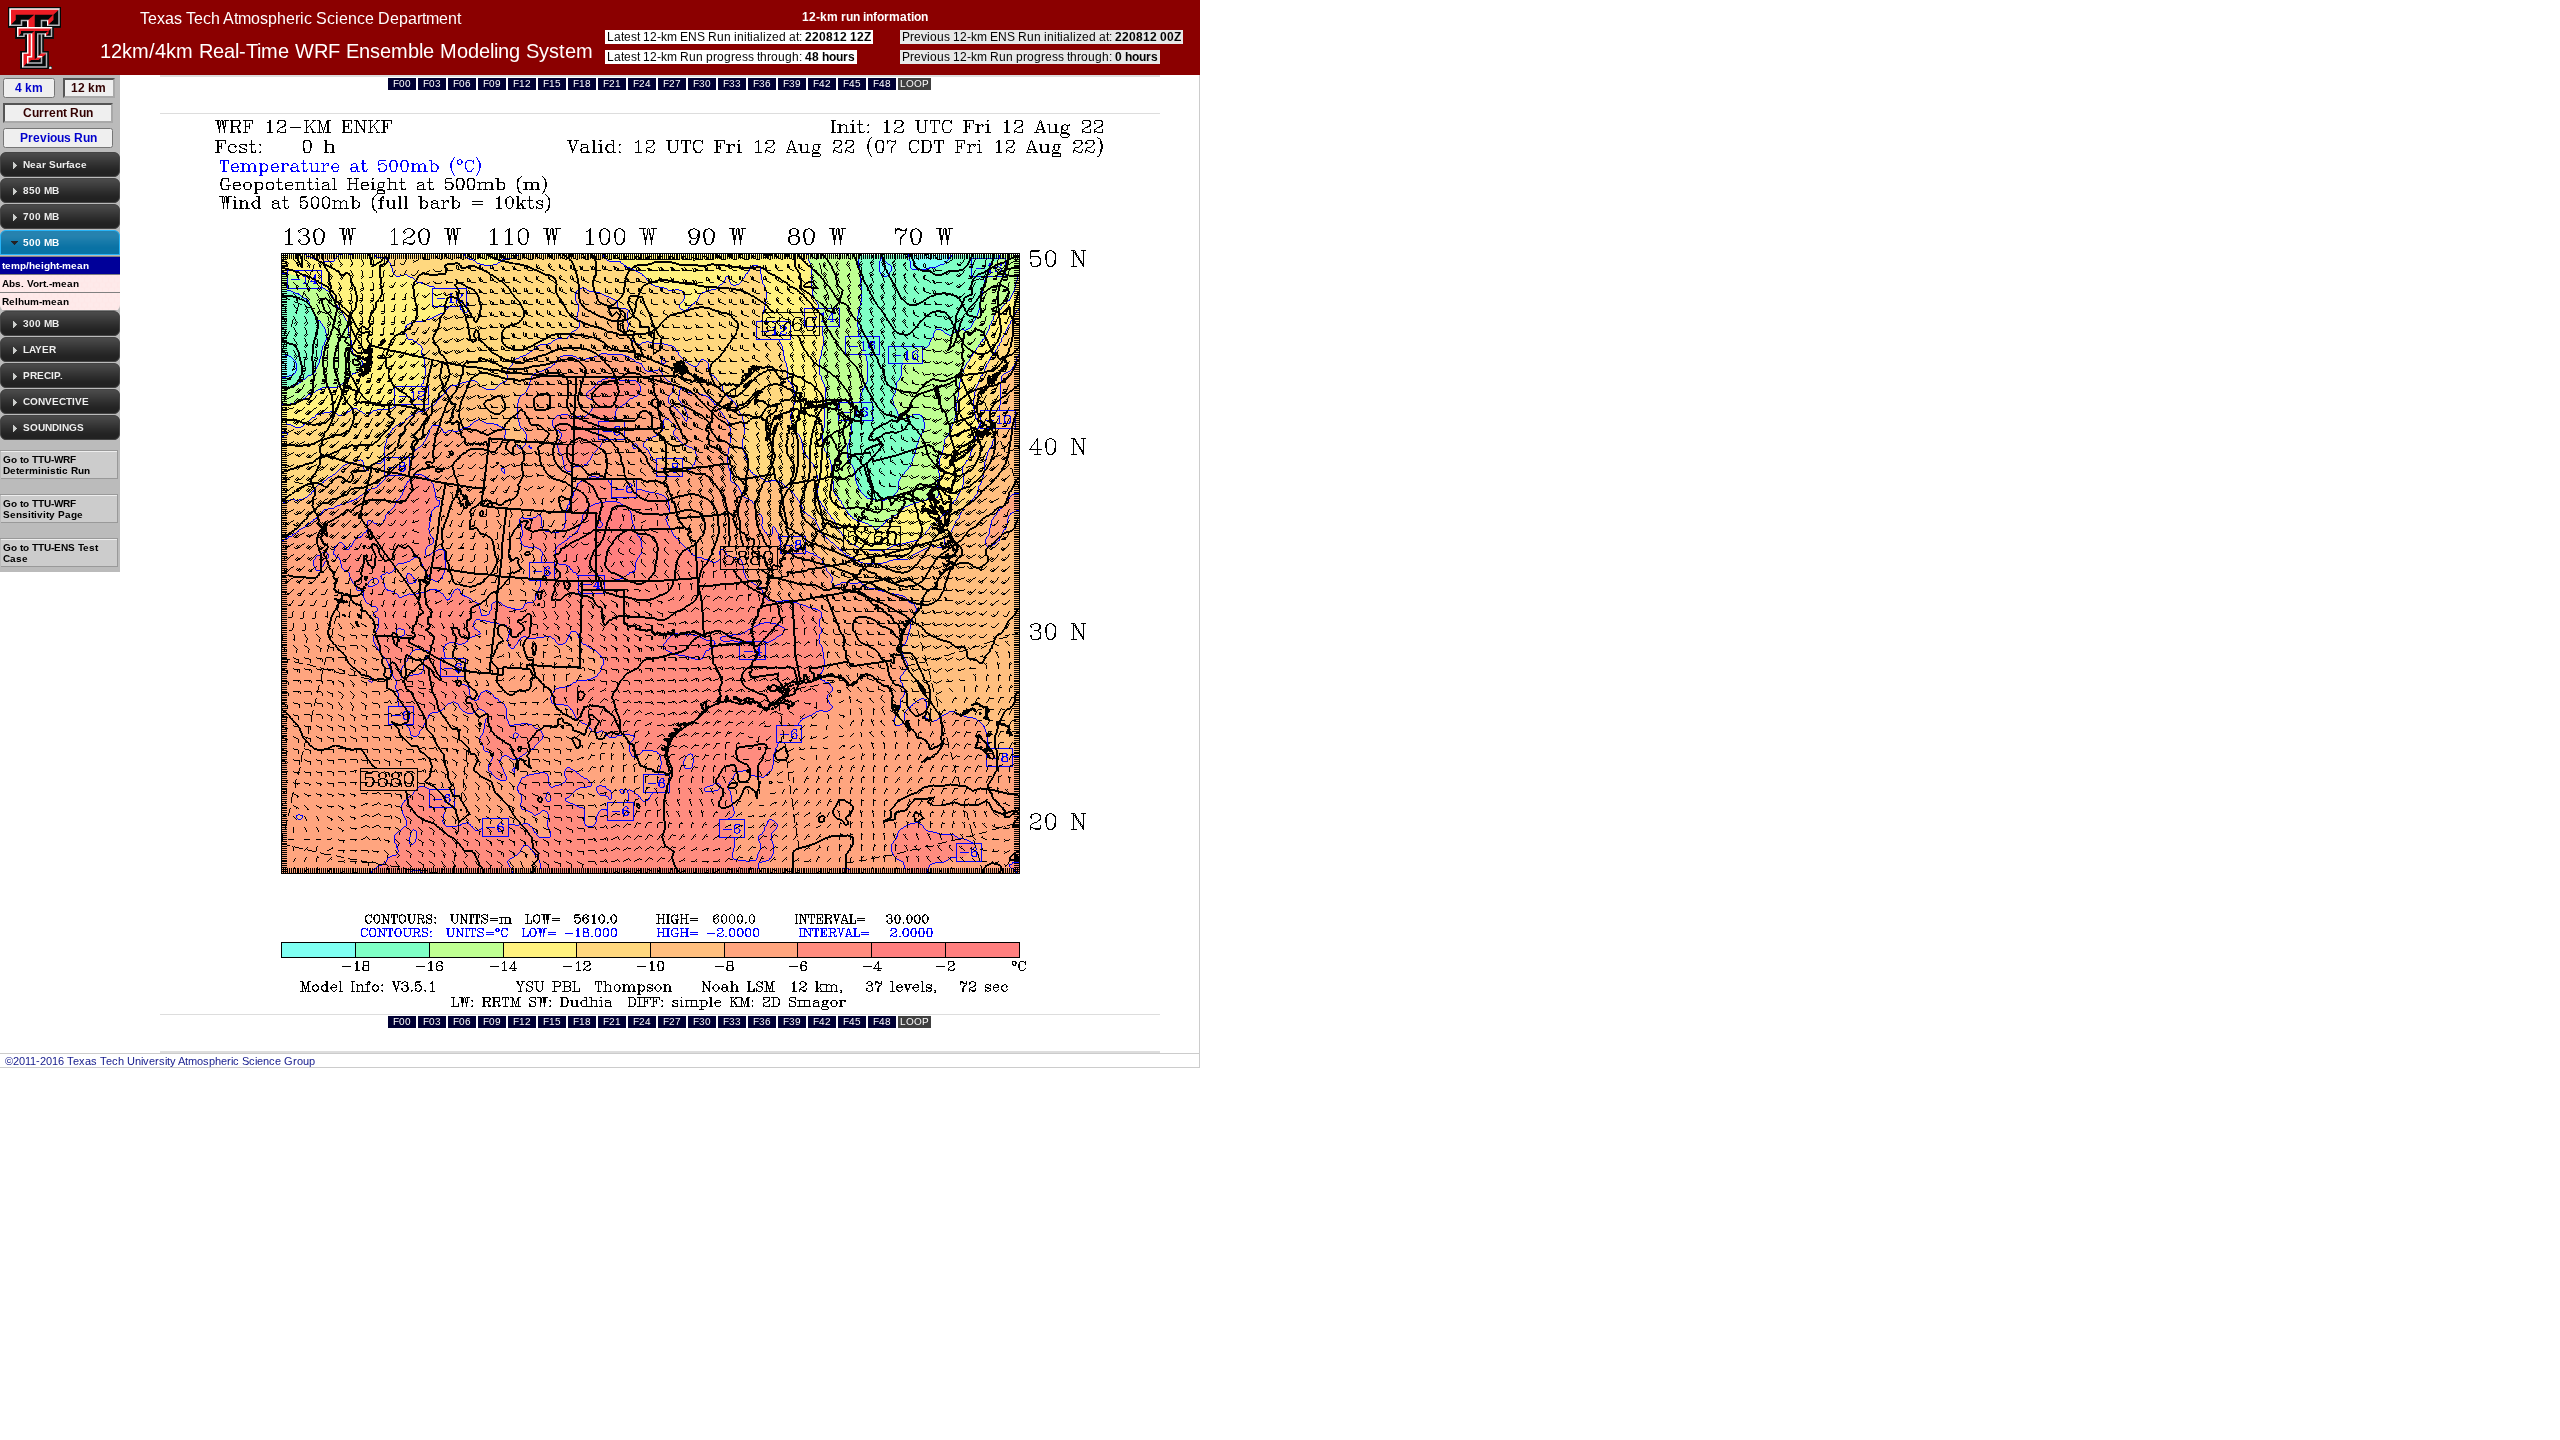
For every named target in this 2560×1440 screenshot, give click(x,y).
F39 (792, 83)
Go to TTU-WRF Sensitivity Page (43, 509)
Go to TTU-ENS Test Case (50, 553)
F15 (552, 83)
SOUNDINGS (53, 427)
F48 (882, 83)
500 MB (41, 242)
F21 (612, 83)
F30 (702, 83)
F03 (432, 83)
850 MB (41, 190)
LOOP (914, 83)
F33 (732, 83)
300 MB (41, 323)
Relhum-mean (35, 301)
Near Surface (55, 164)
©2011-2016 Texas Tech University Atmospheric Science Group (160, 1061)
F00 (402, 83)
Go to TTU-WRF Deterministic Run (46, 465)
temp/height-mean (45, 265)
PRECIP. (43, 375)
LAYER (39, 349)
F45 (852, 83)
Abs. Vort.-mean (40, 283)
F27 (672, 83)
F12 (522, 83)
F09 (492, 83)
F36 (762, 83)
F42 (822, 83)
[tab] (60, 164)
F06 (462, 83)
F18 (582, 83)
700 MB (41, 216)
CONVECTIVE (56, 401)
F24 (642, 83)
